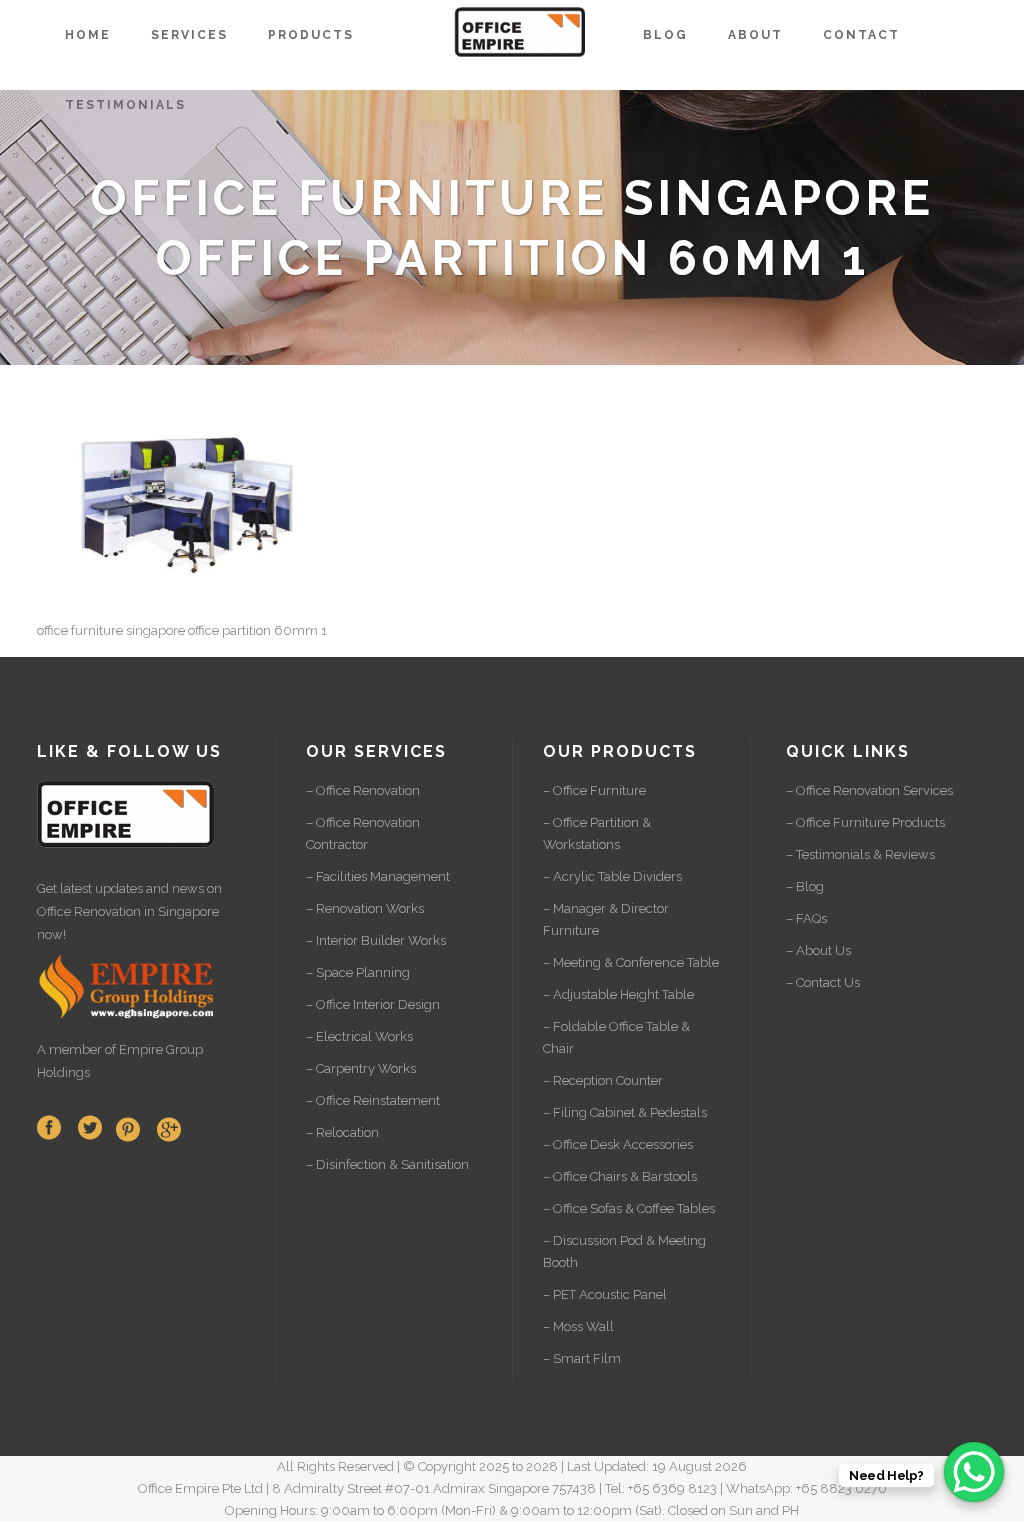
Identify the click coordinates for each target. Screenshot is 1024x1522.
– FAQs (806, 918)
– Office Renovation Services (869, 790)
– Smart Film (582, 1358)
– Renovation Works (365, 908)
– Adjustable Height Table (618, 994)
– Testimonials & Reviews (860, 854)
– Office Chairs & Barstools (620, 1176)
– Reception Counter (603, 1080)
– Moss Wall (578, 1326)
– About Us (818, 950)
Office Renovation (89, 911)
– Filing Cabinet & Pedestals (625, 1112)
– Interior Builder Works (376, 940)
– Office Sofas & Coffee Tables (629, 1208)
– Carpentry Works (361, 1068)
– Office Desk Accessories (618, 1144)
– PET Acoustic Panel (605, 1294)
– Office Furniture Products (865, 822)
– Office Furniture (594, 790)
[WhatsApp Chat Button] (974, 1472)
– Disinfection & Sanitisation (387, 1164)
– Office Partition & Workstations (597, 833)
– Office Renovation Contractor (363, 833)
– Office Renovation (363, 790)
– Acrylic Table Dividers (612, 876)
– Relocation (342, 1132)
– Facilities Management (378, 876)
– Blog (805, 886)
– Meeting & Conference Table (631, 962)
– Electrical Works (359, 1036)
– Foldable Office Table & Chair (616, 1037)
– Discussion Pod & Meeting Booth (624, 1251)
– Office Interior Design (373, 1004)
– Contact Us (823, 982)
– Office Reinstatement (373, 1100)
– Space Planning (358, 972)
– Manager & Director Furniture (606, 919)
